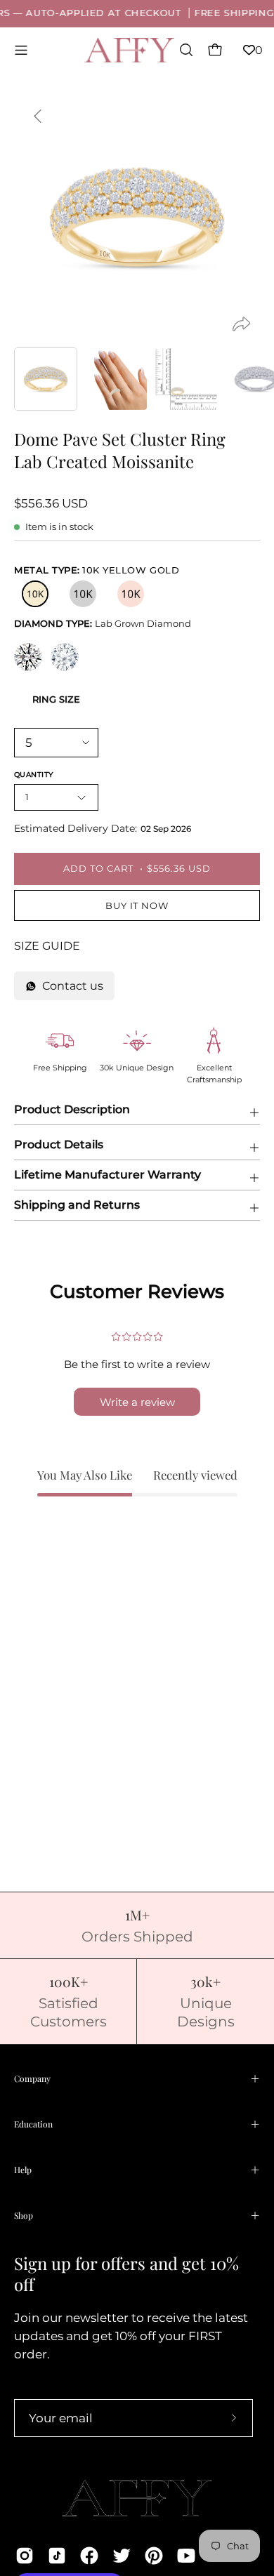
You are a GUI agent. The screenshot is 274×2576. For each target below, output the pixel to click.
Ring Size (56, 699)
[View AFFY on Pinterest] (154, 2556)
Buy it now (137, 906)
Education (33, 2124)
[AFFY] (130, 50)
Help (23, 2170)
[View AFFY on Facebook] (89, 2556)
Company (32, 2078)
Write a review (137, 1402)
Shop (24, 2215)
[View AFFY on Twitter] (122, 2556)
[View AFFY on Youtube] (186, 2556)
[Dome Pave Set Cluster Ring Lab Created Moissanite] (46, 379)
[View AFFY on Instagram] (25, 2556)
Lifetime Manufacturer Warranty (107, 1175)
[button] (185, 50)
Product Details (59, 1144)
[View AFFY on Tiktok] (57, 2556)
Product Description (72, 1109)
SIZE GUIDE (47, 946)
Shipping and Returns (77, 1205)
